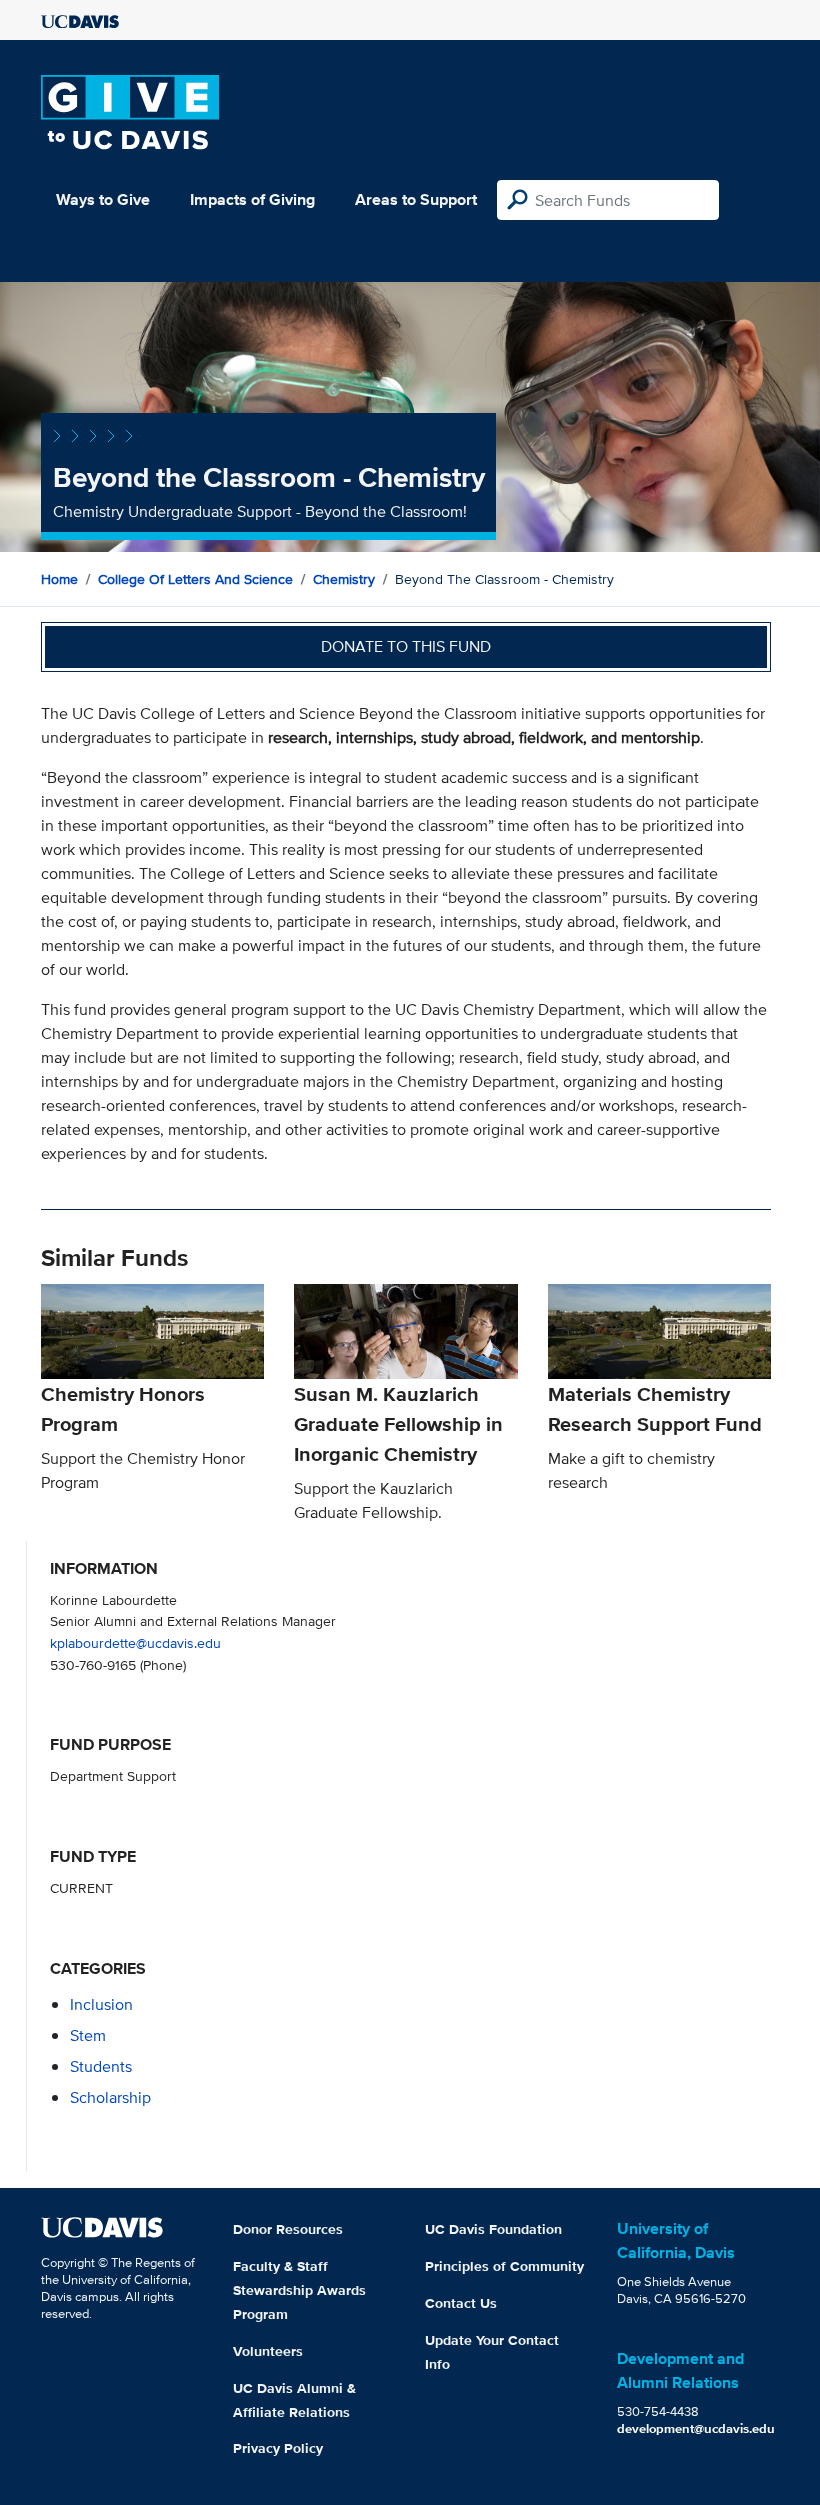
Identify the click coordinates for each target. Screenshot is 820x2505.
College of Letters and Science (195, 579)
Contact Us (461, 2303)
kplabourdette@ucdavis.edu (135, 1642)
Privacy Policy (278, 2448)
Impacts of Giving (252, 199)
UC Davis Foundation (493, 2229)
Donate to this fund (406, 646)
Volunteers (268, 2351)
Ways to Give (103, 199)
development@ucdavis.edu (696, 2428)
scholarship (110, 2097)
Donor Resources (288, 2229)
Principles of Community (504, 2266)
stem (88, 2035)
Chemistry (344, 579)
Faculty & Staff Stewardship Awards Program (299, 2290)
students (101, 2066)
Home (59, 579)
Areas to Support (416, 199)
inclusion (101, 2004)
